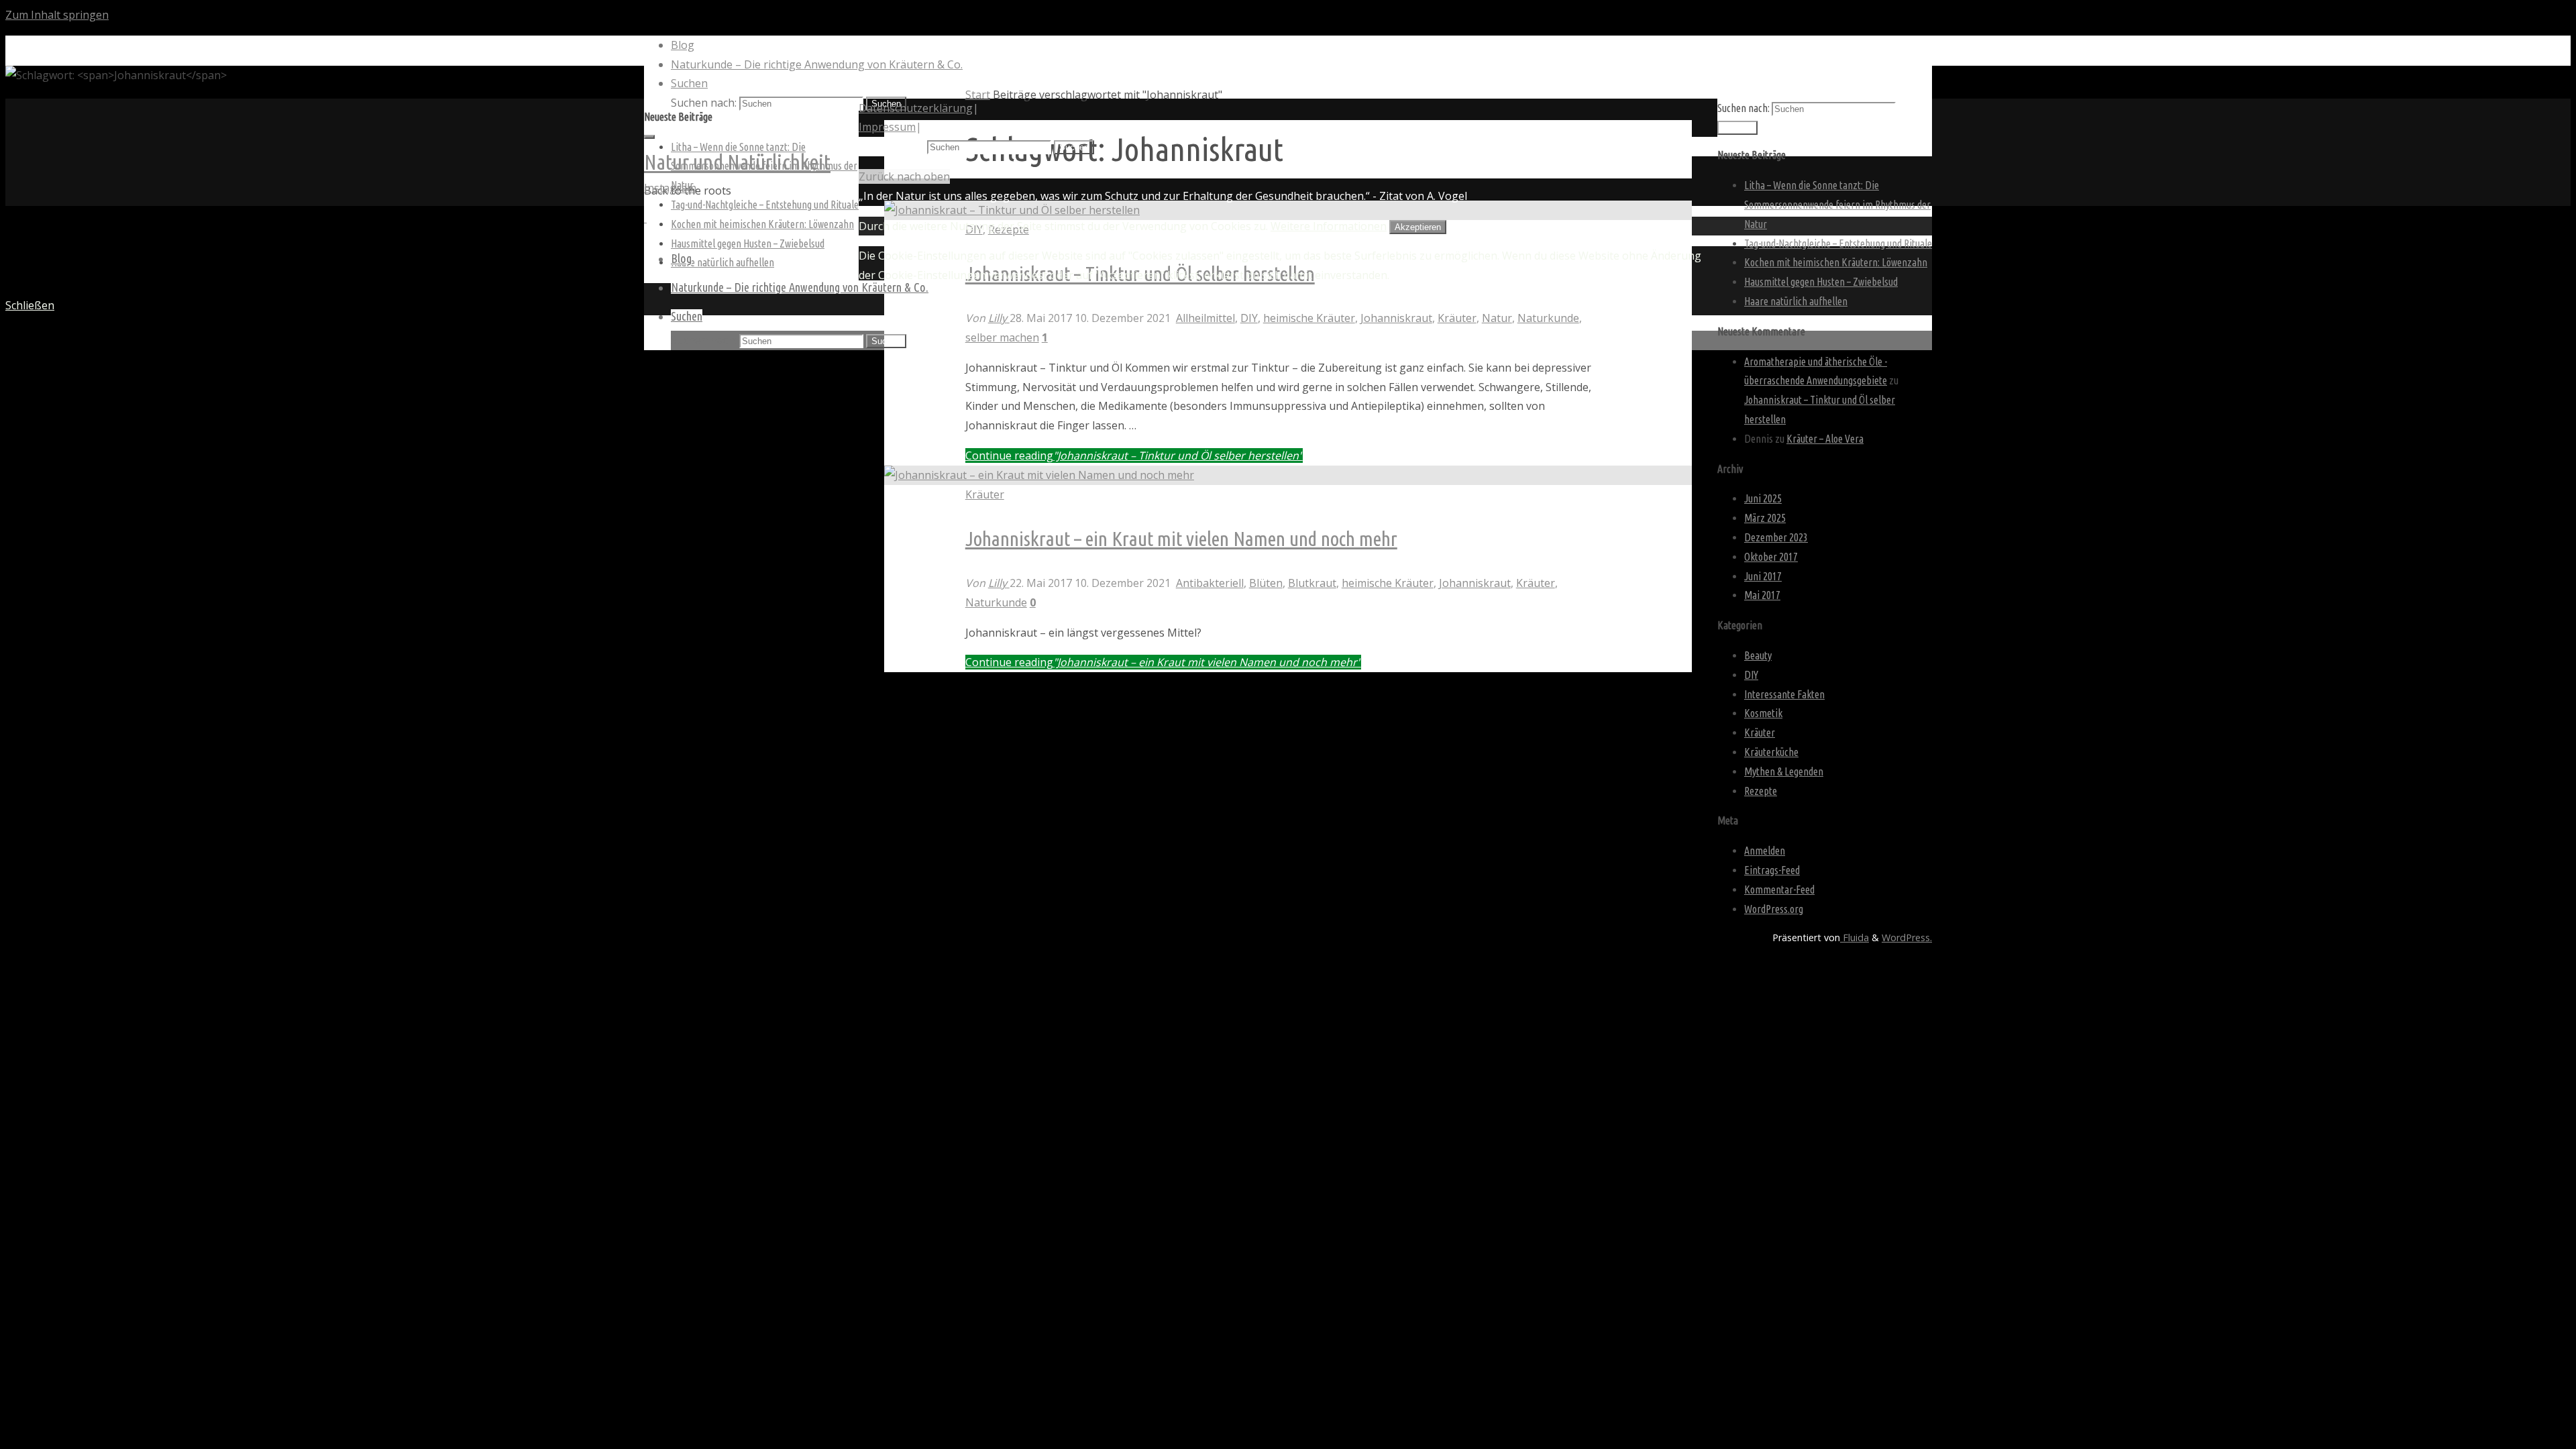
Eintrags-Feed (1772, 870)
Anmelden (1765, 851)
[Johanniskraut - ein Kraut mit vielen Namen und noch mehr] (1039, 475)
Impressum (887, 127)
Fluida (1855, 937)
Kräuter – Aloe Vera (1825, 439)
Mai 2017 (1762, 595)
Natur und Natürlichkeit (737, 162)
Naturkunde (1548, 318)
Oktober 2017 (1771, 557)
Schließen (30, 305)
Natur (1497, 318)
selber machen (1002, 337)
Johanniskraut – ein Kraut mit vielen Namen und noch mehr (1181, 539)
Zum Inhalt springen (57, 15)
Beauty (1758, 655)
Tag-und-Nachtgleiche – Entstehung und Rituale (765, 205)
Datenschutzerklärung (916, 108)
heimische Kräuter (1309, 318)
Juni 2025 (1763, 498)
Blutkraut (1312, 583)
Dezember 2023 (1776, 537)
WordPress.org (1774, 909)
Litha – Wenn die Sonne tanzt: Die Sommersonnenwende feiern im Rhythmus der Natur (1837, 205)
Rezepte (1761, 791)
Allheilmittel (1205, 318)
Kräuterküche (1771, 752)
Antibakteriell (1210, 583)
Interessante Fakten (1784, 694)
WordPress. (1907, 937)
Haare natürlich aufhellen (722, 262)
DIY (1249, 318)
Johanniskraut (1396, 318)
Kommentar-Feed (1779, 890)
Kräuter (1457, 318)
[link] (689, 83)
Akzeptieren (1418, 227)
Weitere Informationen (1329, 226)
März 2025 (1765, 518)
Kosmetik (1763, 713)
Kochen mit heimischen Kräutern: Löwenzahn (762, 224)
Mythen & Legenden (1784, 771)
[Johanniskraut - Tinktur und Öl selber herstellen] (1012, 210)
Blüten (1266, 583)
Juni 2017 (1763, 576)
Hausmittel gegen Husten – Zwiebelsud (748, 244)
